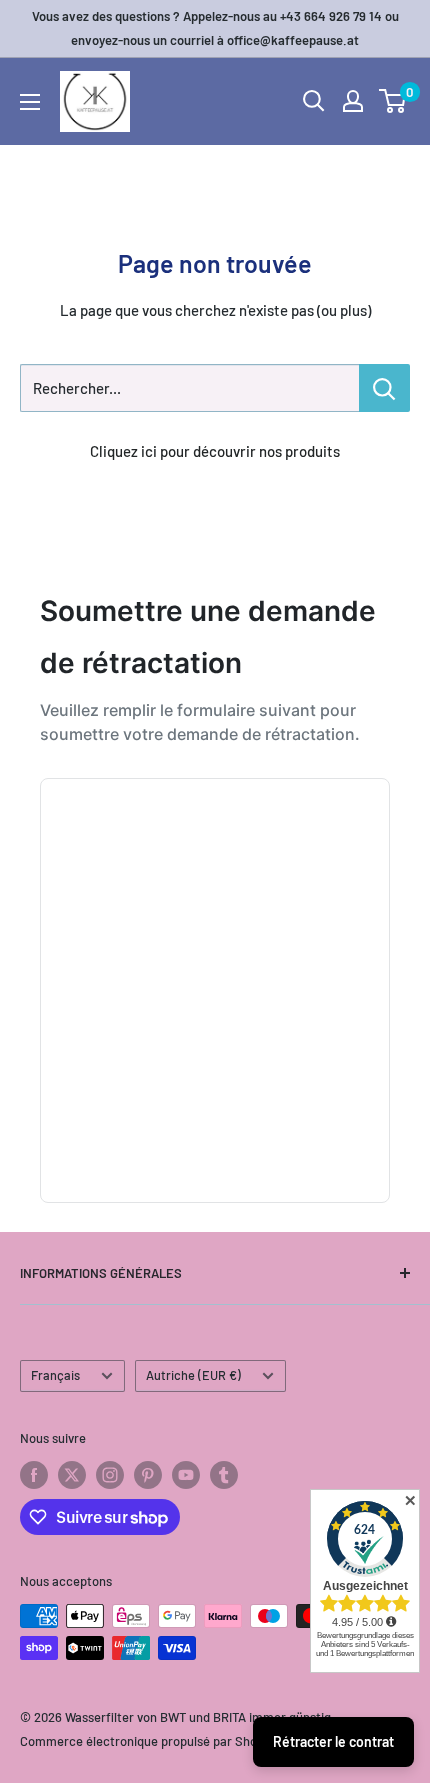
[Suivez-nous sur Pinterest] (148, 1475)
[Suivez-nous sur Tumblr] (224, 1475)
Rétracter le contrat (333, 1741)
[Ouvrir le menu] (30, 102)
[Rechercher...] (384, 388)
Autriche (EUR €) (193, 1375)
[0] (393, 101)
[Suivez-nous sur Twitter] (72, 1475)
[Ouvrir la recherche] (314, 101)
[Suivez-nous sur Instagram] (110, 1475)
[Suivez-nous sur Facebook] (34, 1475)
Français (55, 1375)
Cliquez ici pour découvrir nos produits (215, 451)
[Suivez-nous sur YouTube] (186, 1475)
